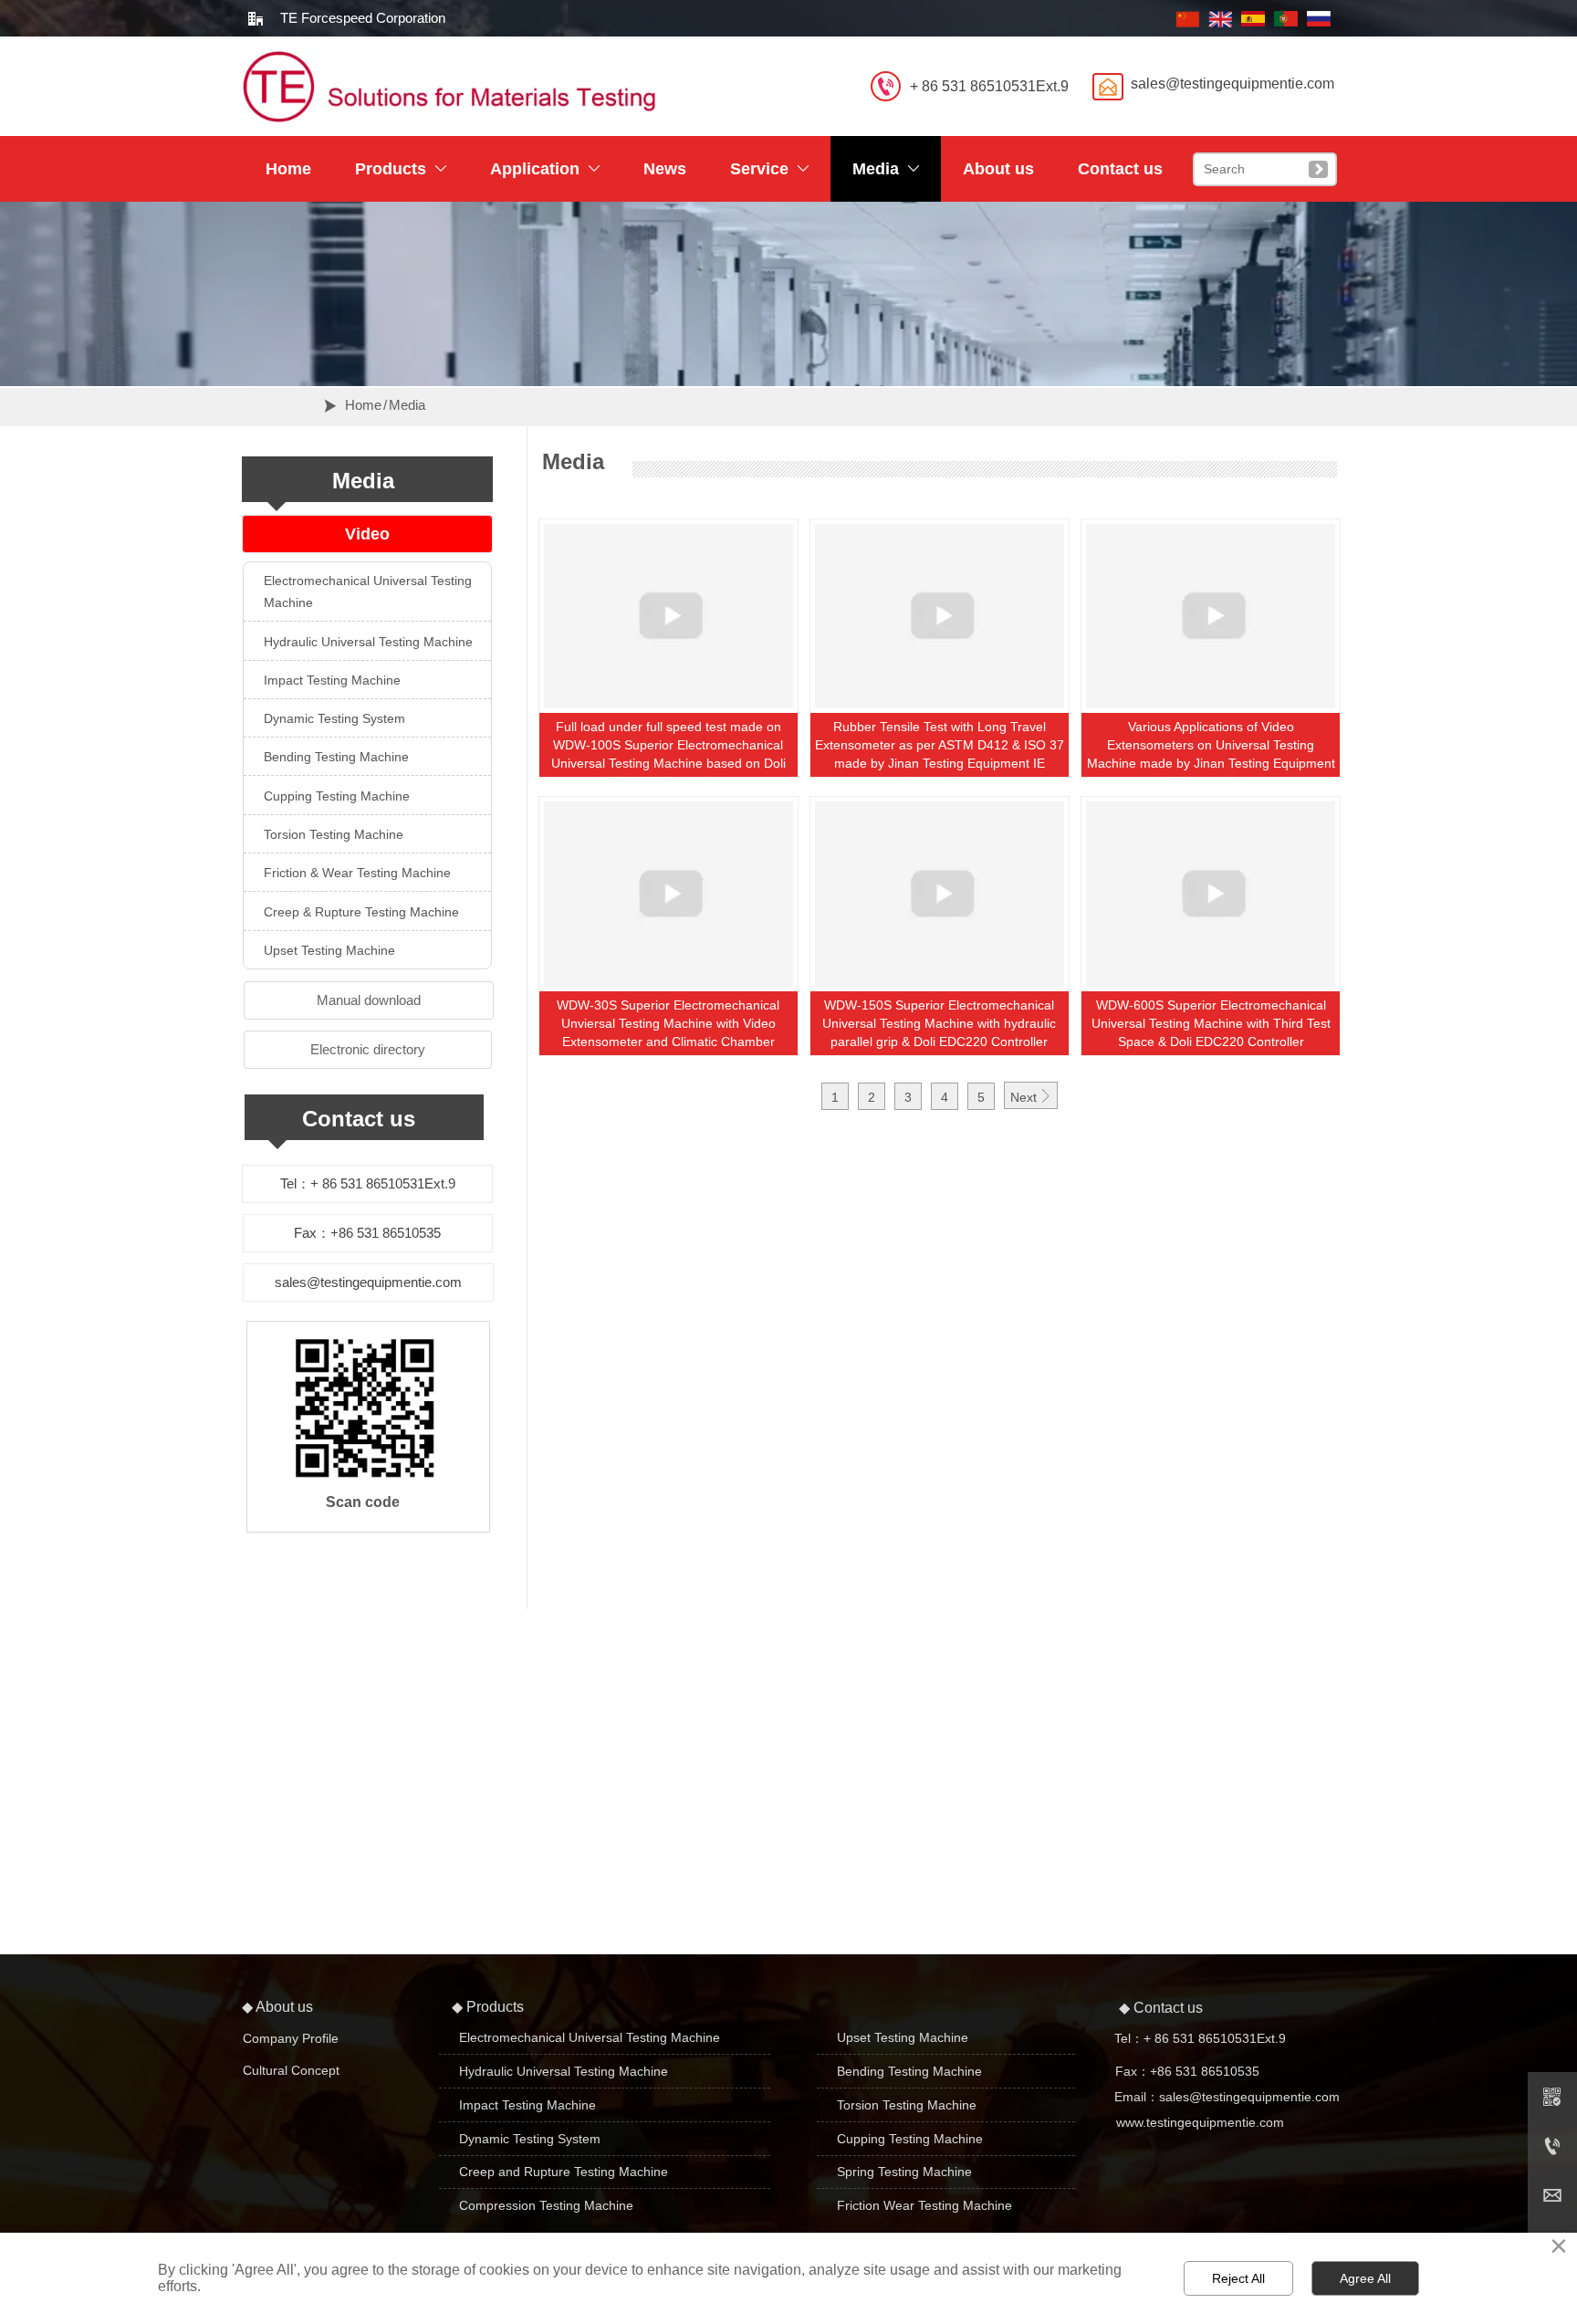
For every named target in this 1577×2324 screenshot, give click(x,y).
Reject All (1238, 2278)
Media (407, 405)
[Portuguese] (1286, 15)
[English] (1220, 15)
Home (363, 405)
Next (1031, 1097)
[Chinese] (1187, 15)
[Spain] (1253, 15)
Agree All (1365, 2278)
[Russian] (1319, 15)
